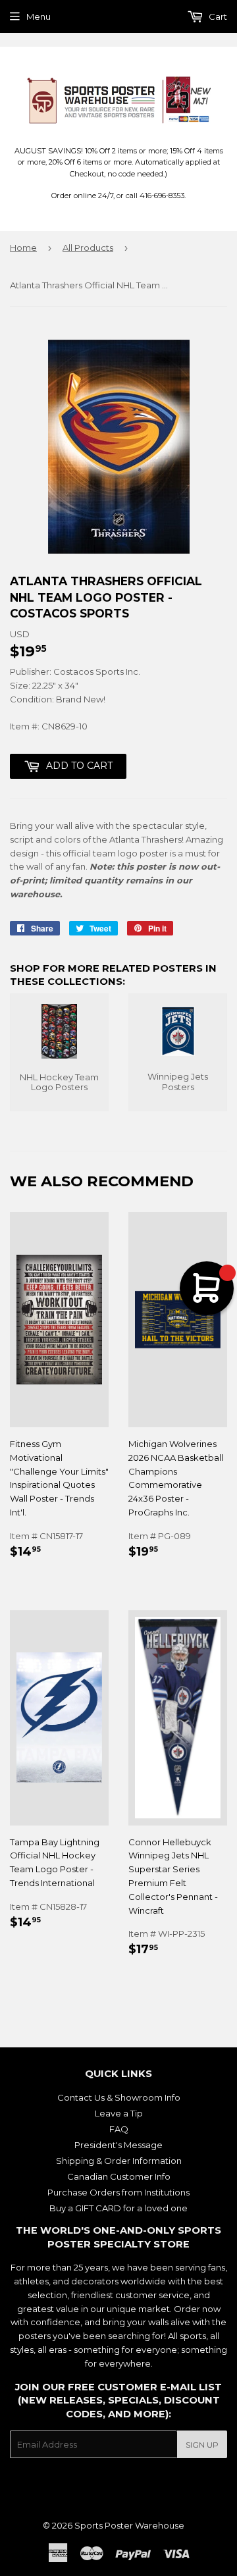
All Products (88, 248)
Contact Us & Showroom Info (119, 2097)
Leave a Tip (119, 2113)
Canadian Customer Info (119, 2176)
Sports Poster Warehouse (129, 2525)
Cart (217, 16)
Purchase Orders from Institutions (118, 2192)
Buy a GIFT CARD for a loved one (118, 2208)
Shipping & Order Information (119, 2161)
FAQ (119, 2129)
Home (23, 248)
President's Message (118, 2145)
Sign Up (202, 2445)
